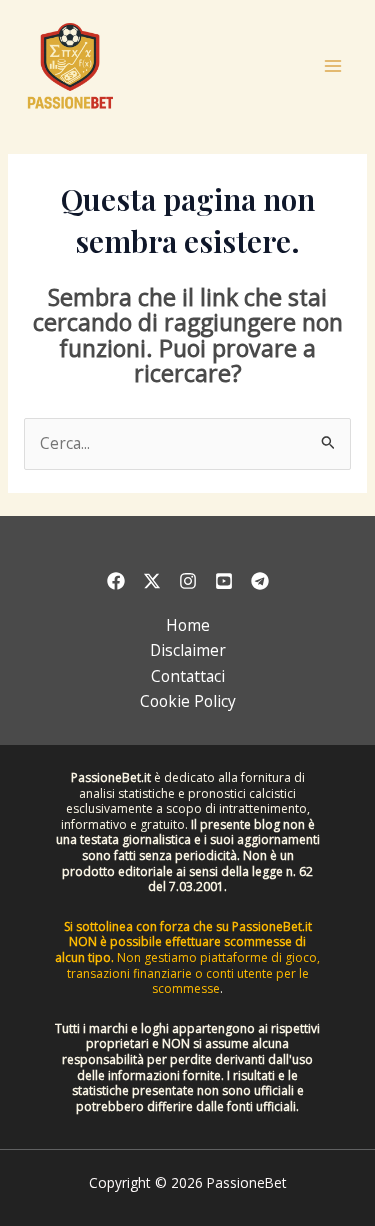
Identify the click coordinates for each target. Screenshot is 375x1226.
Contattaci (188, 676)
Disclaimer (188, 650)
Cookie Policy (188, 701)
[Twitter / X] (152, 581)
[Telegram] (260, 581)
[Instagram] (188, 581)
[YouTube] (224, 581)
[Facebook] (116, 581)
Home (188, 625)
